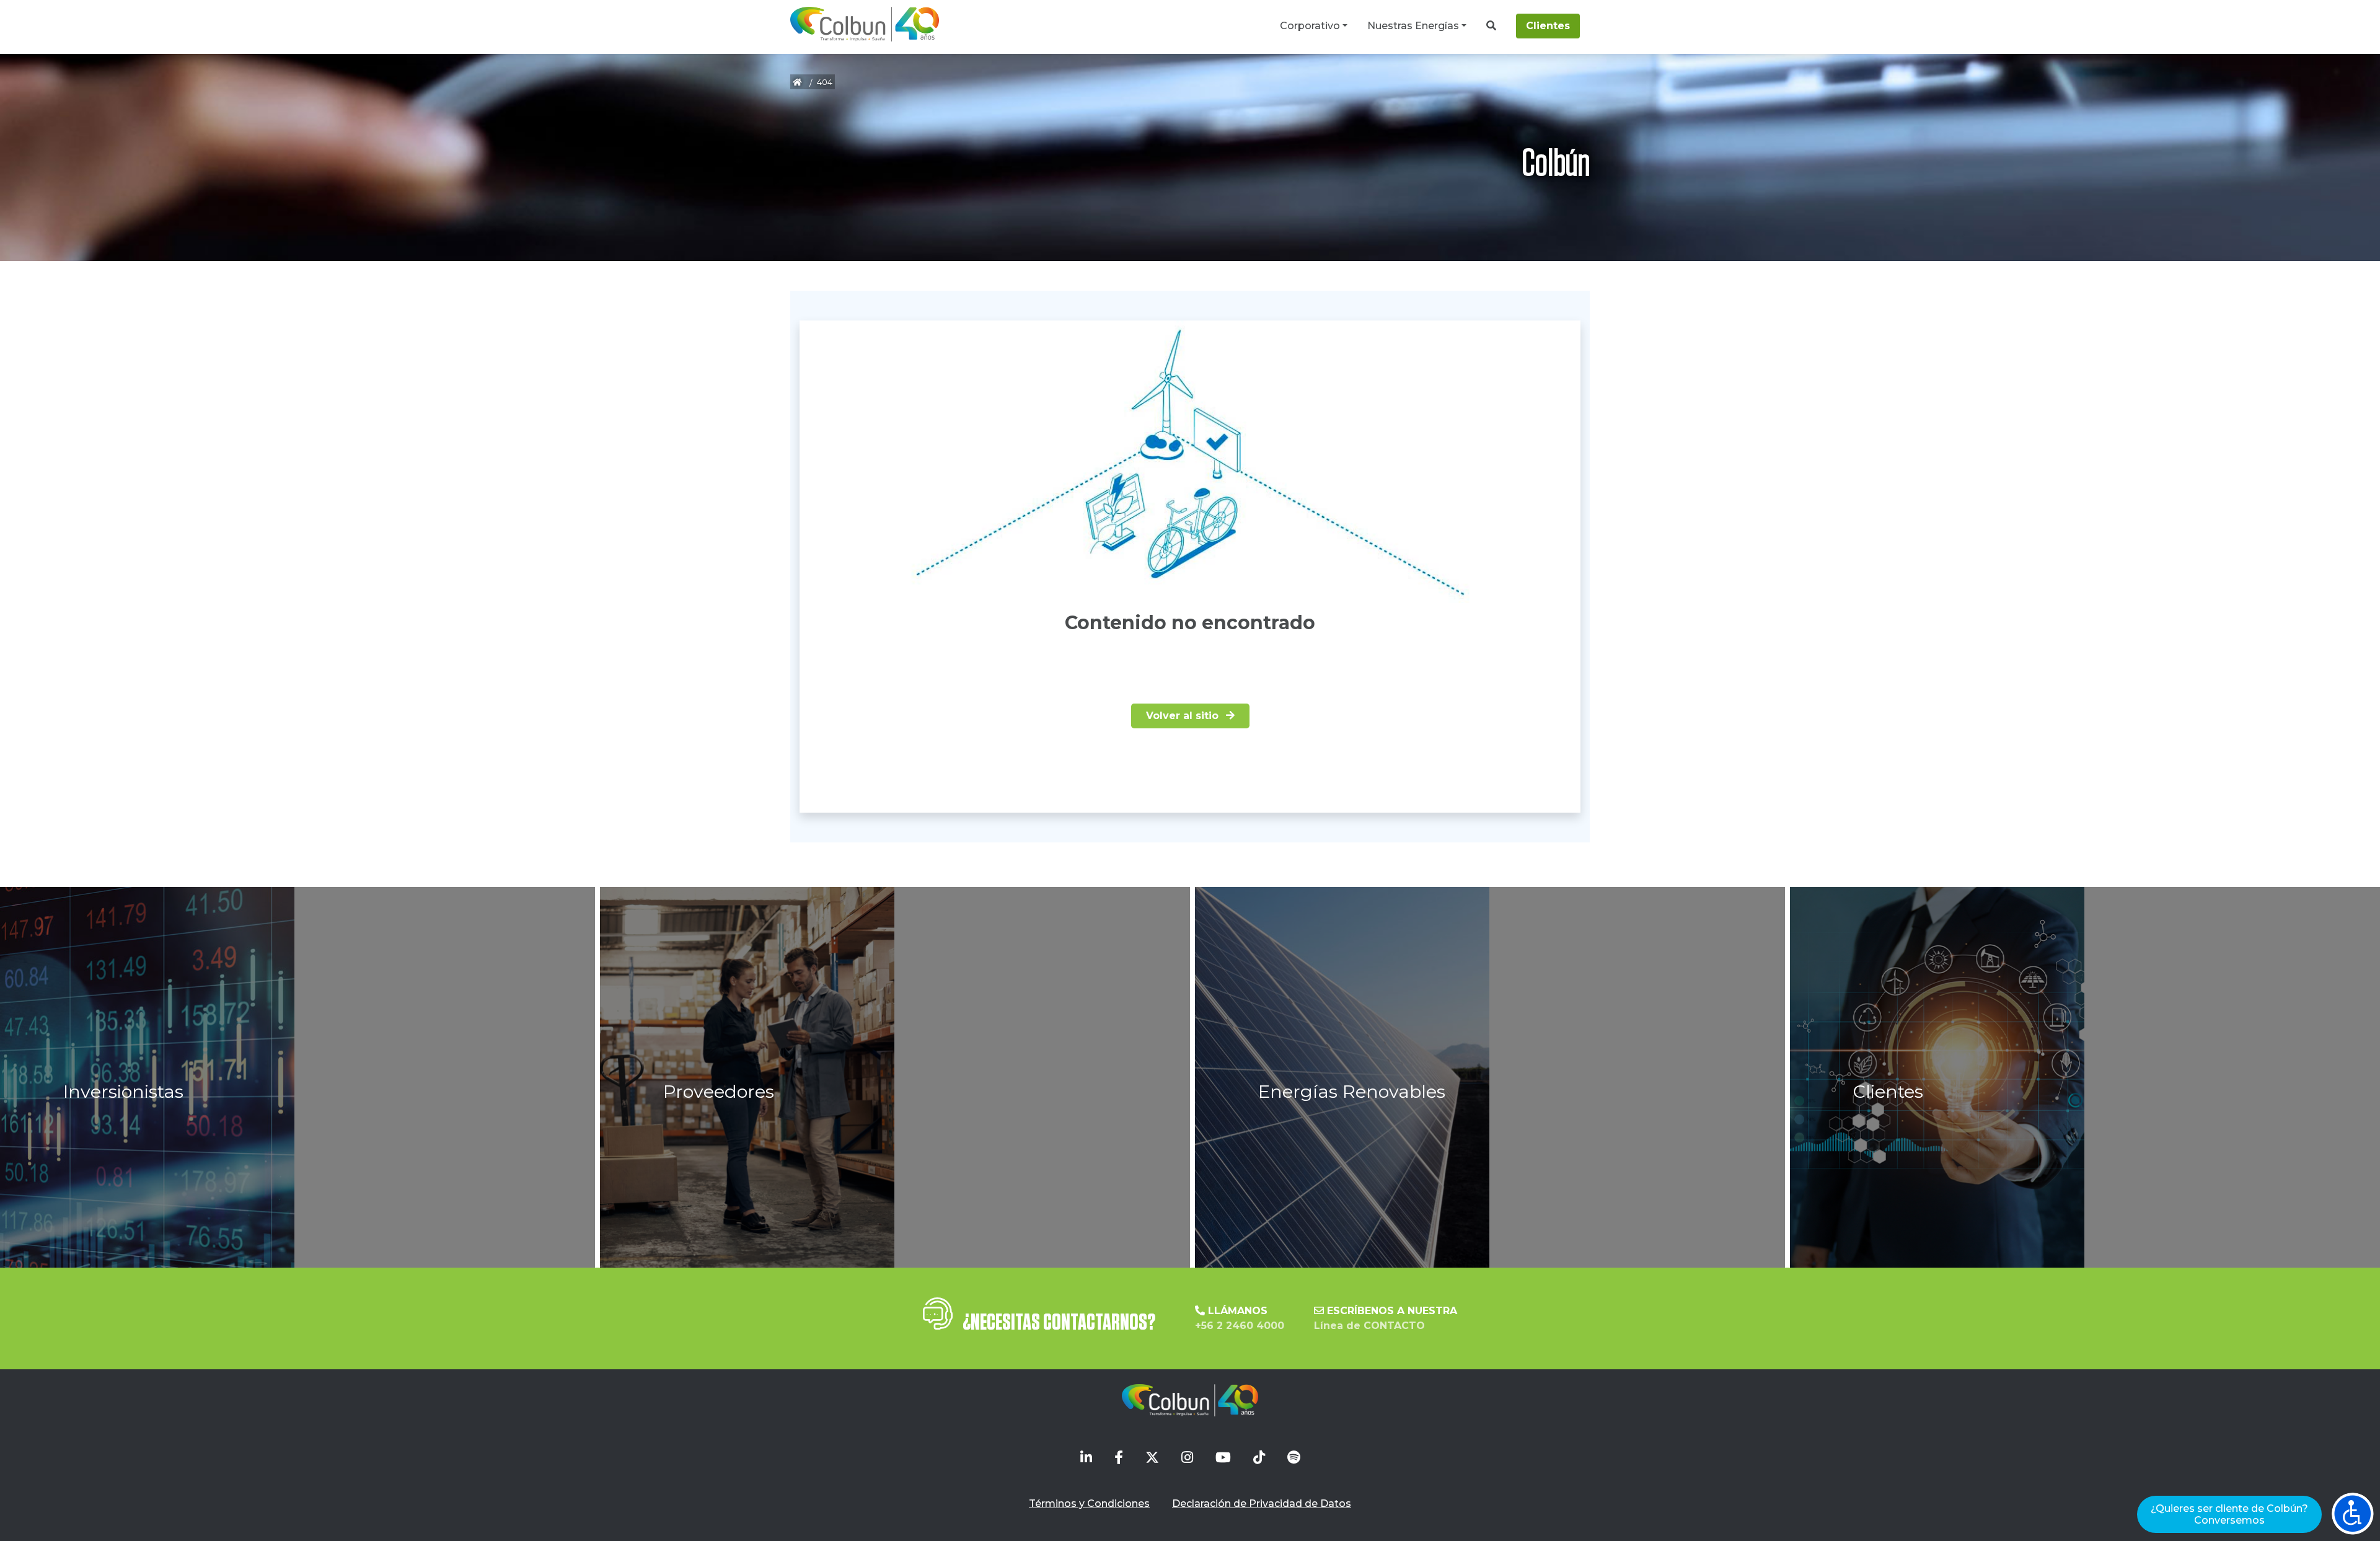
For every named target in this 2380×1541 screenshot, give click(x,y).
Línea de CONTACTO (1369, 1326)
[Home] (865, 24)
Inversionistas (123, 1091)
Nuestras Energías (1413, 26)
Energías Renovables (1352, 1091)
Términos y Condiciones (1089, 1503)
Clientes (1548, 26)
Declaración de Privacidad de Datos (1262, 1503)
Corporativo (1310, 26)
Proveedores (719, 1091)
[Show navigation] (2353, 1514)
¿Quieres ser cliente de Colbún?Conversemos (2229, 1514)
